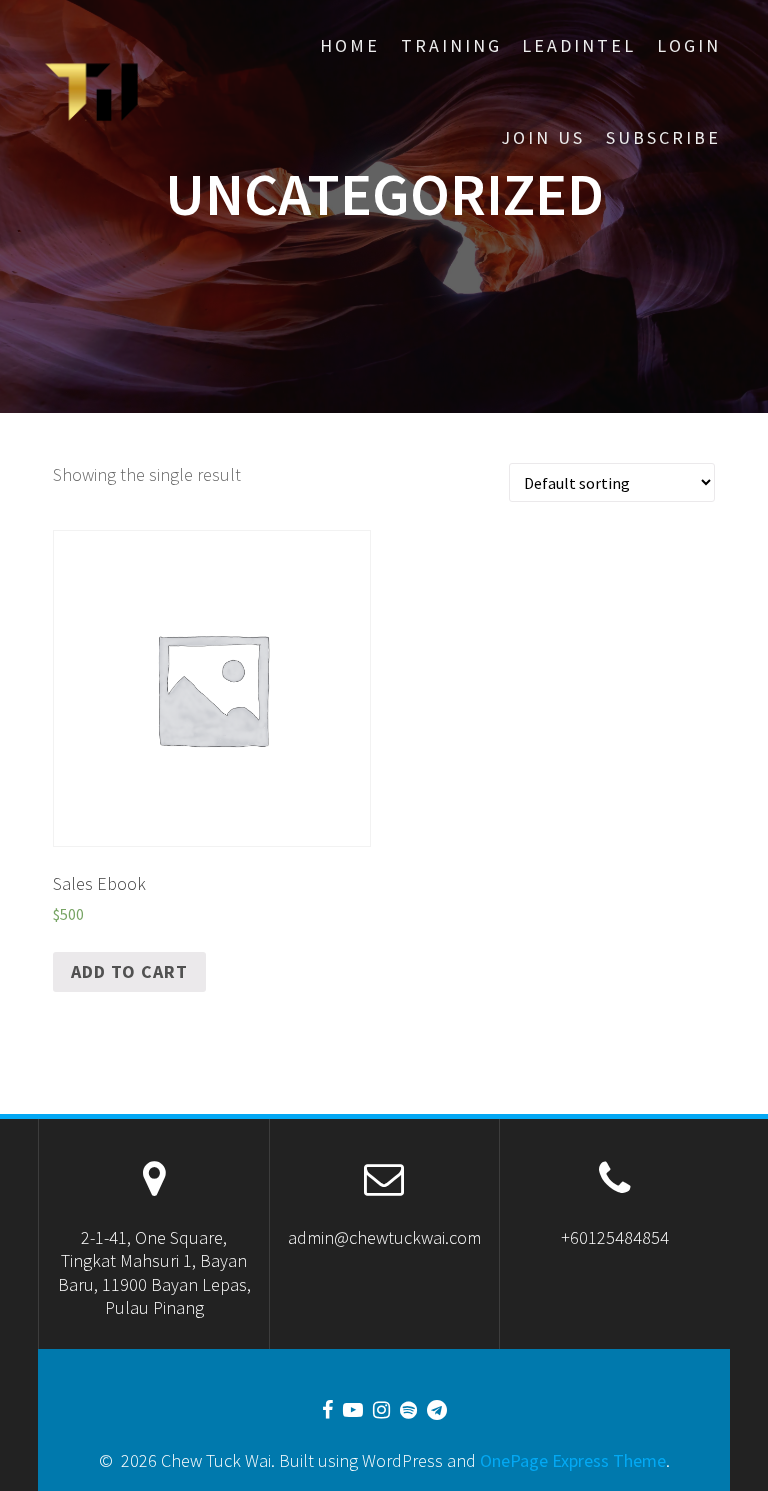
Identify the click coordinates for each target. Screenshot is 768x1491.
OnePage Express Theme (573, 1460)
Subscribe (663, 137)
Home (350, 45)
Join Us (543, 137)
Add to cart (129, 971)
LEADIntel (579, 45)
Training (451, 45)
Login (689, 45)
